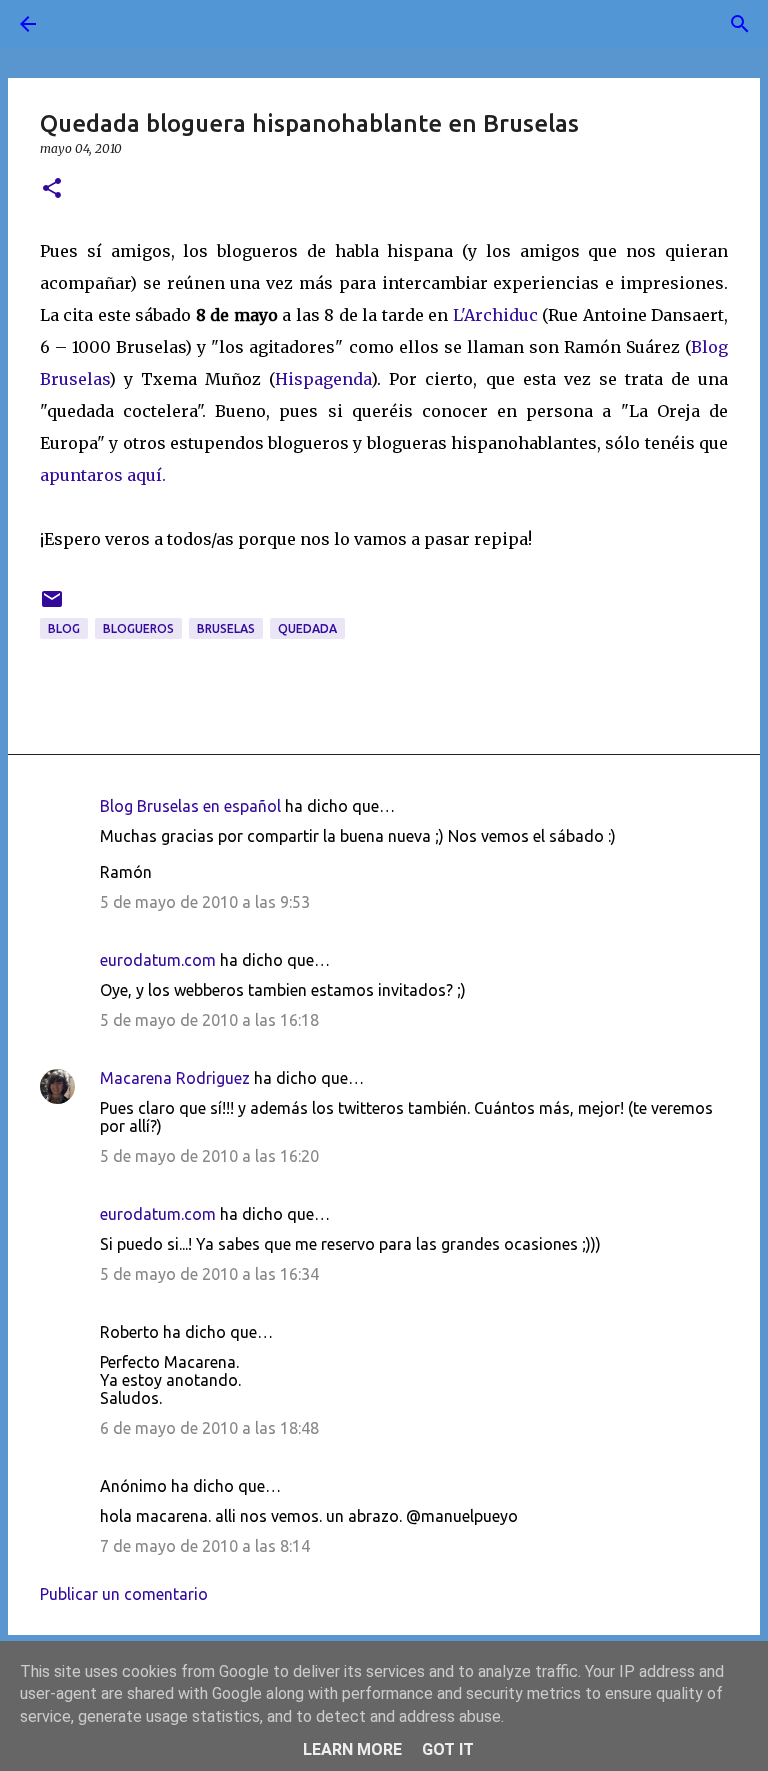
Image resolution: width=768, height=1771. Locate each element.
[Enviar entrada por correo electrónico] (52, 606)
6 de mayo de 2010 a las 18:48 (209, 1428)
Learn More (352, 1749)
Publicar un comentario (124, 1594)
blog (64, 628)
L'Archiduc (495, 315)
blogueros (138, 628)
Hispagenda (323, 379)
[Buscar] (84, 24)
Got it (448, 1749)
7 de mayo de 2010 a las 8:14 (205, 1546)
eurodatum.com (158, 960)
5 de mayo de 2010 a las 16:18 (209, 1020)
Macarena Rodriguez (175, 1078)
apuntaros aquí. (103, 475)
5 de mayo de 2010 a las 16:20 (209, 1156)
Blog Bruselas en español (190, 806)
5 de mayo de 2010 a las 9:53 (205, 902)
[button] (52, 189)
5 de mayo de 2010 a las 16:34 (209, 1274)
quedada (307, 628)
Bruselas (226, 628)
